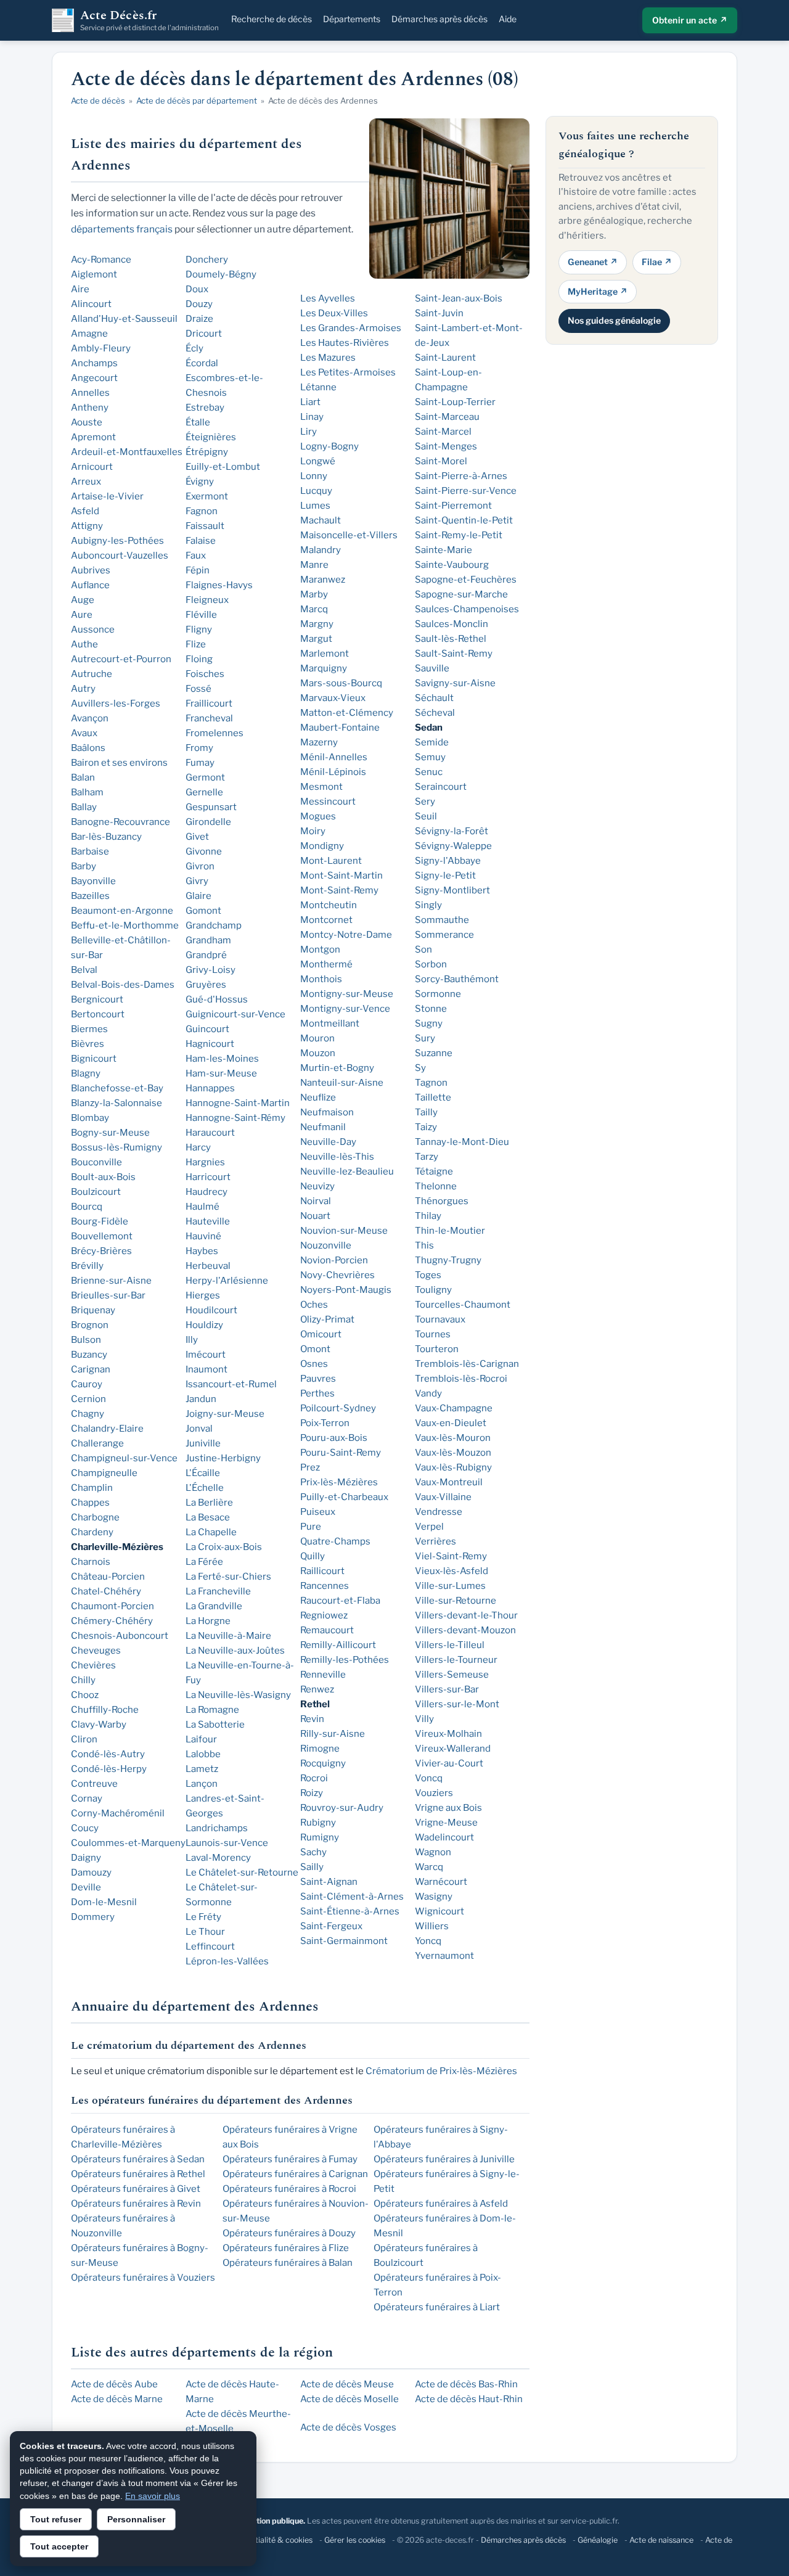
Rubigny (318, 1823)
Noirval (316, 1201)
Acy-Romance (101, 260)
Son (423, 950)
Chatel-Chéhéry (106, 1591)
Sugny (429, 1023)
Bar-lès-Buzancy (106, 837)
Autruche (92, 674)
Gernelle (204, 792)
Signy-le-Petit (445, 876)
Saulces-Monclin (452, 624)
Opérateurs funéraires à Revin (136, 2204)
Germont (205, 777)
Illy (192, 1340)
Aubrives (91, 570)
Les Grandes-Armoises (351, 328)
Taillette (433, 1097)
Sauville (432, 668)
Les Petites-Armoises (348, 372)
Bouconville (96, 1162)
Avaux (84, 733)
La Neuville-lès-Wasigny (238, 1695)
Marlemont (325, 654)
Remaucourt (327, 1630)
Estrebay (205, 408)
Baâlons (88, 748)
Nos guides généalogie (614, 320)
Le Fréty (203, 1917)
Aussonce (93, 630)
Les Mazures (328, 358)
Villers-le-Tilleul (450, 1645)
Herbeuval (208, 1266)
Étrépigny (207, 452)
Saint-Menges (446, 446)
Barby (84, 866)
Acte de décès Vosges (348, 2427)
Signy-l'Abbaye (448, 861)
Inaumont (206, 1369)
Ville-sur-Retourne (456, 1601)
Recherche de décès (272, 19)
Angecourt (94, 378)
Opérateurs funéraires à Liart (437, 2307)
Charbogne (95, 1517)
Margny (317, 624)
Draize (199, 319)
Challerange (97, 1443)
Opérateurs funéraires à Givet (136, 2189)
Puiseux (318, 1512)
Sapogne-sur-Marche (461, 594)
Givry (197, 881)
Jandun (201, 1399)
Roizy (312, 1793)
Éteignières (211, 437)
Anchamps (94, 363)
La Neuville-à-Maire (228, 1636)
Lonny (314, 476)
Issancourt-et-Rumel (231, 1384)
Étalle (198, 422)
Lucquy (316, 491)
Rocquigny (323, 1763)
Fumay (200, 763)
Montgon (320, 950)
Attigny (87, 526)
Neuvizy (317, 1186)
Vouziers (434, 1793)
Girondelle (208, 822)
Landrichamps (217, 1828)
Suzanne (434, 1053)
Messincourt (328, 802)
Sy (420, 1068)
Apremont (93, 437)
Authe (84, 644)
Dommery (93, 1917)
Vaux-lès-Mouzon (453, 1453)
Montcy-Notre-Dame (346, 935)
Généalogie (598, 2540)
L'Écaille (203, 1473)
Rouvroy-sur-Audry (342, 1808)
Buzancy (89, 1355)
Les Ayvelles (328, 298)
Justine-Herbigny (223, 1458)
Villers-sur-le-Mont (457, 1704)
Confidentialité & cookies (268, 2540)
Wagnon (433, 1852)
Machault (321, 520)
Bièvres (88, 1044)
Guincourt (207, 1029)
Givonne (204, 851)
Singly (428, 905)
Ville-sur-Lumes (450, 1586)
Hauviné (203, 1236)
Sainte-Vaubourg (452, 565)
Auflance (90, 585)
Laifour (201, 1739)
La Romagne (212, 1710)
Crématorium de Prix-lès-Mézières (441, 2071)
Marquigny (324, 668)
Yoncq (428, 1941)
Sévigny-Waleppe (453, 846)
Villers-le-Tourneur (456, 1660)
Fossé (198, 689)
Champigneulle (104, 1473)
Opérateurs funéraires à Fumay (290, 2159)
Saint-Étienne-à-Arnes (350, 1911)
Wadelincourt (444, 1837)
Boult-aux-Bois (103, 1177)
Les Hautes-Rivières (345, 343)
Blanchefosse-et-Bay (117, 1088)
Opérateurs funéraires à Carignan (295, 2174)
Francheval (209, 718)
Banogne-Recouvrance (121, 822)
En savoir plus (153, 2496)
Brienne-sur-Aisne (111, 1281)
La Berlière (209, 1503)
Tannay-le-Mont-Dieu (462, 1142)
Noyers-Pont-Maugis (346, 1290)
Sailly (312, 1867)
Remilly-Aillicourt (338, 1645)
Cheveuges (96, 1651)
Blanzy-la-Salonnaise (117, 1103)
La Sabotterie (215, 1725)
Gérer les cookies (355, 2540)
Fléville (201, 615)
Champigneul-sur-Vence (124, 1458)
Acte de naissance (661, 2540)
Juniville (203, 1443)
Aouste (87, 422)
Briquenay (93, 1310)
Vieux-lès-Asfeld (452, 1571)
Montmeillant (330, 1023)
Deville (86, 1887)
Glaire (198, 896)
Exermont (207, 496)
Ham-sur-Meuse (221, 1073)
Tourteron (437, 1349)
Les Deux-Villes (334, 313)
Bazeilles (90, 896)
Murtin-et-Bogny (337, 1068)
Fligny (199, 630)
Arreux (86, 482)
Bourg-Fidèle (100, 1221)
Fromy (199, 748)
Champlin (92, 1488)
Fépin (198, 570)
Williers (432, 1926)
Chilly (83, 1680)
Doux (197, 289)
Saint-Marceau (447, 417)
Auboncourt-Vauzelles (120, 556)
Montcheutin (329, 905)
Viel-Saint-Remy (451, 1556)
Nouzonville (326, 1245)
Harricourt (208, 1177)
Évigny (200, 482)
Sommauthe (442, 920)
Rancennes (325, 1586)
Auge (83, 600)
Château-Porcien (108, 1577)
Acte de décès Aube (114, 2384)
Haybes (202, 1251)
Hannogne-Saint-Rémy (235, 1118)
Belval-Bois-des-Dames (123, 985)
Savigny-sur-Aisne (455, 683)
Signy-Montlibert (452, 890)
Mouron (317, 1038)
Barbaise (90, 851)
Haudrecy (206, 1192)
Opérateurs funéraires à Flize (286, 2248)
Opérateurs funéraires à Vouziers (143, 2278)
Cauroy (87, 1384)
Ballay (84, 807)
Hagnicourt (210, 1044)
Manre (314, 565)
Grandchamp (214, 925)
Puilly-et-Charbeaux (344, 1497)
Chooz (85, 1695)
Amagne (89, 334)
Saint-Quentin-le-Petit (464, 520)
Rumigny (320, 1837)
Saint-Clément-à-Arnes (352, 1897)
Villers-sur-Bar (447, 1689)
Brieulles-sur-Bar (108, 1295)
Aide (508, 19)
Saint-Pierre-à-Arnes (461, 476)
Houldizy (204, 1325)
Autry (83, 689)
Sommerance (444, 935)
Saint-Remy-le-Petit (459, 535)
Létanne (318, 387)
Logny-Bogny (329, 446)
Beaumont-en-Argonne (122, 911)
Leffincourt (210, 1946)
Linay (312, 417)
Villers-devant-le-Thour (466, 1615)
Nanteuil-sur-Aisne (342, 1083)
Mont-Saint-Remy (339, 890)
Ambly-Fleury (101, 348)
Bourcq (87, 1207)
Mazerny (319, 742)
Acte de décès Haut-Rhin (469, 2399)
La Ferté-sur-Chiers (228, 1577)
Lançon (202, 1784)
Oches (314, 1305)
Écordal (202, 363)
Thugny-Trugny (448, 1260)
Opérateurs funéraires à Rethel (138, 2174)
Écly (194, 348)
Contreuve (94, 1784)
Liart (310, 402)
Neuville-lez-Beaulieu (347, 1171)
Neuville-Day (328, 1142)
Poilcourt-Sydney (338, 1408)
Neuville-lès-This (337, 1157)
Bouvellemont (102, 1236)
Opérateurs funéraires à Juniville (444, 2159)
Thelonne (436, 1186)
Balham (87, 792)
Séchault (434, 698)
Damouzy (91, 1873)
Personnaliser (136, 2519)
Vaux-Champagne (454, 1408)
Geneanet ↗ (593, 262)
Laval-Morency (218, 1858)
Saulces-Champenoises (467, 609)
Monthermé (326, 964)
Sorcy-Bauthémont (457, 979)
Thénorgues (442, 1201)
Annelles (90, 393)
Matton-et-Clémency (347, 713)
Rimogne (320, 1749)
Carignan (91, 1369)
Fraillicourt (209, 703)
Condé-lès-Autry (108, 1754)
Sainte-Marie (444, 550)
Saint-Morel (441, 461)
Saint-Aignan (329, 1882)
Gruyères (206, 985)
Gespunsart (211, 807)
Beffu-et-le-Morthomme (125, 925)
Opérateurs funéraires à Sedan (138, 2159)
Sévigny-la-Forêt (452, 831)
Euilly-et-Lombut (223, 467)
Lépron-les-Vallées (227, 1961)
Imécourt (206, 1355)
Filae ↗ (657, 262)
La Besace (208, 1517)
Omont (315, 1349)
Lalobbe (203, 1754)
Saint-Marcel (443, 432)
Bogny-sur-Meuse (110, 1133)
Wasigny (434, 1897)
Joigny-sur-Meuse (225, 1414)
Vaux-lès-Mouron (453, 1438)
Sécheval (435, 713)
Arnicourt (92, 467)
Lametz (202, 1769)
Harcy (198, 1147)
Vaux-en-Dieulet (451, 1423)
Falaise (201, 541)
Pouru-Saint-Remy (341, 1453)
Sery (425, 802)
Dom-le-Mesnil (104, 1902)
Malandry (321, 550)
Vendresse (439, 1512)
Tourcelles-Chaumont (463, 1305)
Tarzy (427, 1157)
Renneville (323, 1675)
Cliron (84, 1739)
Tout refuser (56, 2519)
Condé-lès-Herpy (109, 1769)
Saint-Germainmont (344, 1941)
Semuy (430, 757)
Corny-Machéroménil (118, 1813)
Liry (309, 432)
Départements (352, 19)
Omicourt (321, 1334)
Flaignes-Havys (219, 585)
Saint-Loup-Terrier (455, 402)
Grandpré (206, 955)
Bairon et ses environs (119, 763)
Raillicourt (322, 1571)
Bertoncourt (98, 1014)
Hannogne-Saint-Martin (238, 1103)
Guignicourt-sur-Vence (235, 1014)
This (424, 1245)
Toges (428, 1275)
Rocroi (314, 1778)
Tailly (426, 1112)
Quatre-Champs (335, 1541)
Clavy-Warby (99, 1725)
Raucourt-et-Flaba (340, 1601)
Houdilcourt (211, 1310)
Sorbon (431, 964)
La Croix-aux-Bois (224, 1547)
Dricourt (204, 334)
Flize (196, 644)
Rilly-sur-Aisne (333, 1734)
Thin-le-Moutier (450, 1231)
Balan (83, 777)
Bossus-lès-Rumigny (117, 1147)
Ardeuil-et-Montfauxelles (127, 452)
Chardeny (92, 1532)
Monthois (321, 979)
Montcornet (326, 920)
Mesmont (321, 787)
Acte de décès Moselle (350, 2399)
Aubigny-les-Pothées (117, 541)
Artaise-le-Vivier (107, 496)
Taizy (426, 1127)
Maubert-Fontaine (340, 728)
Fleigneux (207, 600)
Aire (80, 289)
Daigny (86, 1858)
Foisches (205, 674)
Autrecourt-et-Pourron (121, 659)
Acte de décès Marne (117, 2399)
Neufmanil (323, 1127)
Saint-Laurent (445, 358)
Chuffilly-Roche (105, 1710)
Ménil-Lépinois (333, 772)
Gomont (203, 911)
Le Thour (205, 1932)
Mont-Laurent (331, 861)
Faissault (205, 526)
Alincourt (91, 304)
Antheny (90, 408)
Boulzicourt (96, 1192)
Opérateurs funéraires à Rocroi (289, 2189)
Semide (432, 742)
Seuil (426, 816)
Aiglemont (94, 274)
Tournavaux (440, 1319)
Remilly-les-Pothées (345, 1660)
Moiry (313, 831)
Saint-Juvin (439, 313)
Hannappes (210, 1088)
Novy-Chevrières (337, 1275)
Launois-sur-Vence (227, 1843)
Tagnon (431, 1083)
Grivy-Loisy (211, 970)
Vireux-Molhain (448, 1734)
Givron (200, 866)
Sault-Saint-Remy (454, 654)
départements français (122, 229)
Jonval (199, 1429)
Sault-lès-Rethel (451, 639)
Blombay (90, 1118)
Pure (311, 1527)
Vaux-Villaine (443, 1497)
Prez (310, 1467)
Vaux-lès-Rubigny (453, 1467)
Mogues (318, 816)
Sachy (313, 1852)
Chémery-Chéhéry (112, 1621)
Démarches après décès (439, 19)
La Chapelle (211, 1532)
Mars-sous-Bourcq (341, 683)
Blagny (86, 1073)
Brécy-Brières (101, 1251)
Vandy (428, 1393)
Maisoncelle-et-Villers (349, 535)
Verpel (429, 1527)
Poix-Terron (325, 1423)
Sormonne (438, 994)
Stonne (431, 1009)
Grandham (208, 940)
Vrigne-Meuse (446, 1823)
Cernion (88, 1399)
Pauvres (318, 1379)
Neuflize (318, 1097)
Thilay (428, 1216)
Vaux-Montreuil (449, 1482)
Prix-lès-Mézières (339, 1482)
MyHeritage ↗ (598, 291)
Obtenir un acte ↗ (690, 20)
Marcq (314, 609)
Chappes (90, 1503)
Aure (82, 615)
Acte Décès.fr (149, 20)
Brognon (90, 1325)
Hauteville (208, 1221)
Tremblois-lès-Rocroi (461, 1379)
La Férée (204, 1562)
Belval (84, 970)
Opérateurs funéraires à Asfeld (441, 2204)
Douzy (199, 304)
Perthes (317, 1393)
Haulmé (202, 1207)
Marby (314, 594)
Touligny (433, 1290)
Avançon (90, 718)
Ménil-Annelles (334, 757)
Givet (197, 837)
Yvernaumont (444, 1956)
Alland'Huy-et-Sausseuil (124, 319)
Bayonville (93, 881)
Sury (425, 1038)
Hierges (203, 1295)
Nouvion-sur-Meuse (344, 1231)
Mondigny (322, 846)
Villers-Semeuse (452, 1675)
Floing (199, 659)
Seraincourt (441, 787)
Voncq (429, 1778)
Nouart (315, 1216)
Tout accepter (59, 2546)
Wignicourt (439, 1911)
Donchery (207, 260)
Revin (312, 1719)
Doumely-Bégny (221, 274)
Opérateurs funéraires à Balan (288, 2263)
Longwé (318, 461)
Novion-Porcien (334, 1260)
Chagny (88, 1414)
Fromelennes (215, 733)
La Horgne (208, 1621)
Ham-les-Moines (222, 1059)
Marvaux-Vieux (333, 698)
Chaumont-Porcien (112, 1606)
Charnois (91, 1562)
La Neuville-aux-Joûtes (235, 1651)
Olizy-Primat (327, 1319)
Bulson (86, 1340)
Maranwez (323, 580)
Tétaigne (434, 1171)
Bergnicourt (97, 999)
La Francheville (218, 1591)
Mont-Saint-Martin (341, 876)
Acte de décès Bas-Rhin (466, 2384)
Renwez (317, 1689)
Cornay (87, 1799)
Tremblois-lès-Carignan (467, 1364)
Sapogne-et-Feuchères (466, 580)
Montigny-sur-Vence (345, 1009)
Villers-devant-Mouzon (465, 1630)
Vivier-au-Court (449, 1763)
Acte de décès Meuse (347, 2384)
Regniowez (324, 1615)
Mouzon (318, 1053)
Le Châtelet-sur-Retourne (242, 1873)
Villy (424, 1719)
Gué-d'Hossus (217, 999)
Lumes (315, 506)
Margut (316, 639)
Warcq (429, 1867)
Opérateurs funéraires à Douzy (289, 2233)
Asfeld (85, 511)
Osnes (314, 1364)
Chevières (93, 1665)
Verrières (435, 1541)
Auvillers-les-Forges (116, 703)
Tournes (433, 1334)
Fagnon (202, 511)
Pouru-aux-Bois (334, 1438)
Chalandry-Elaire (107, 1429)
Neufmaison (327, 1112)
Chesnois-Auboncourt (120, 1636)
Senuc (429, 772)
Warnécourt (441, 1882)
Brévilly (87, 1266)
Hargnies (205, 1162)
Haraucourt (210, 1133)
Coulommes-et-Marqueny (128, 1843)
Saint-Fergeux (331, 1926)
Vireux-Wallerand (453, 1749)
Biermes (89, 1029)
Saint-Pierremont (453, 506)
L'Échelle (205, 1488)
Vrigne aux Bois (448, 1808)
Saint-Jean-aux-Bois (459, 298)
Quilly (313, 1556)
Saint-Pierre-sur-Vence (466, 491)
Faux (196, 556)
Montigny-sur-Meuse (347, 994)
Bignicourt (94, 1059)
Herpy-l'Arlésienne (227, 1281)
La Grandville (214, 1606)
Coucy (85, 1828)
